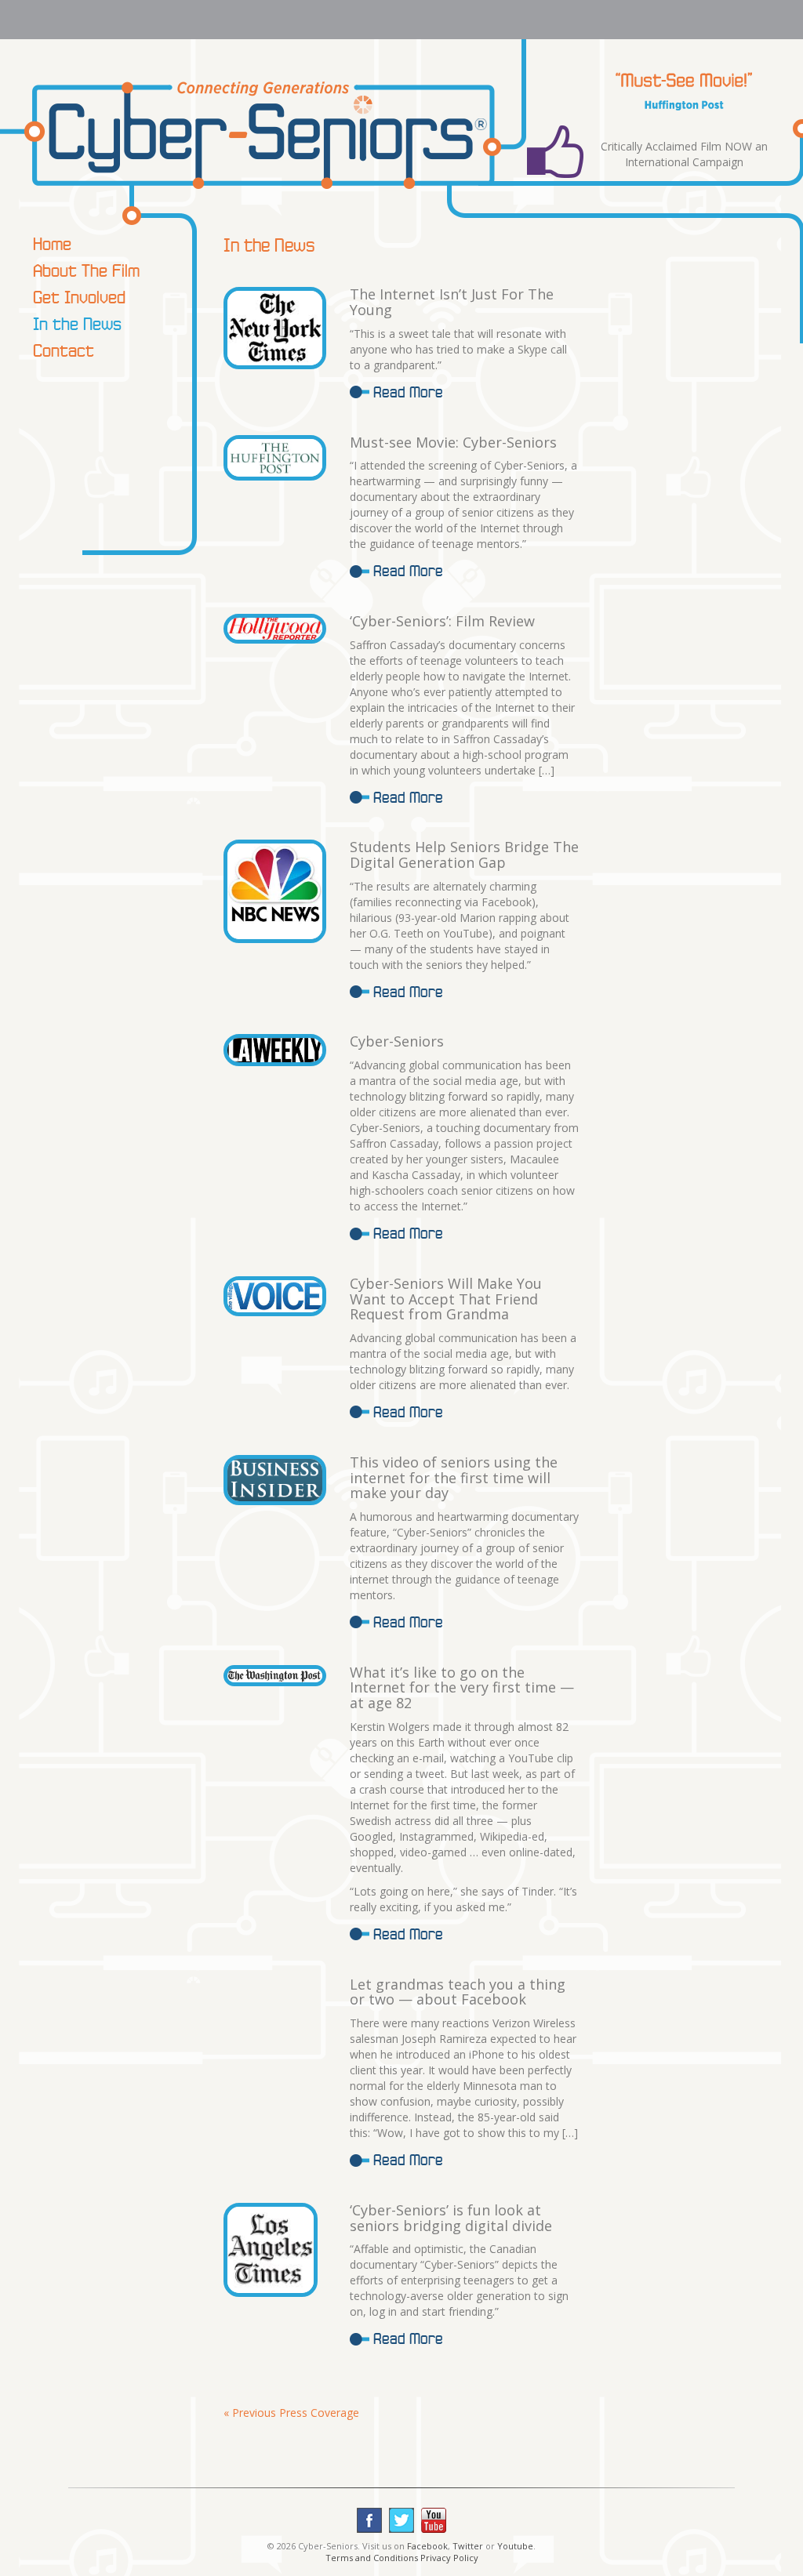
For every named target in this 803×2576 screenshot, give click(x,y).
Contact (64, 350)
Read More (408, 392)
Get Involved (79, 297)
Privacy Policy (449, 2558)
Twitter (468, 2546)
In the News (77, 323)
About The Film (86, 270)
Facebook (427, 2546)
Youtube (515, 2546)
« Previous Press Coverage (291, 2413)
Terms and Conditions (372, 2558)
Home (52, 243)
